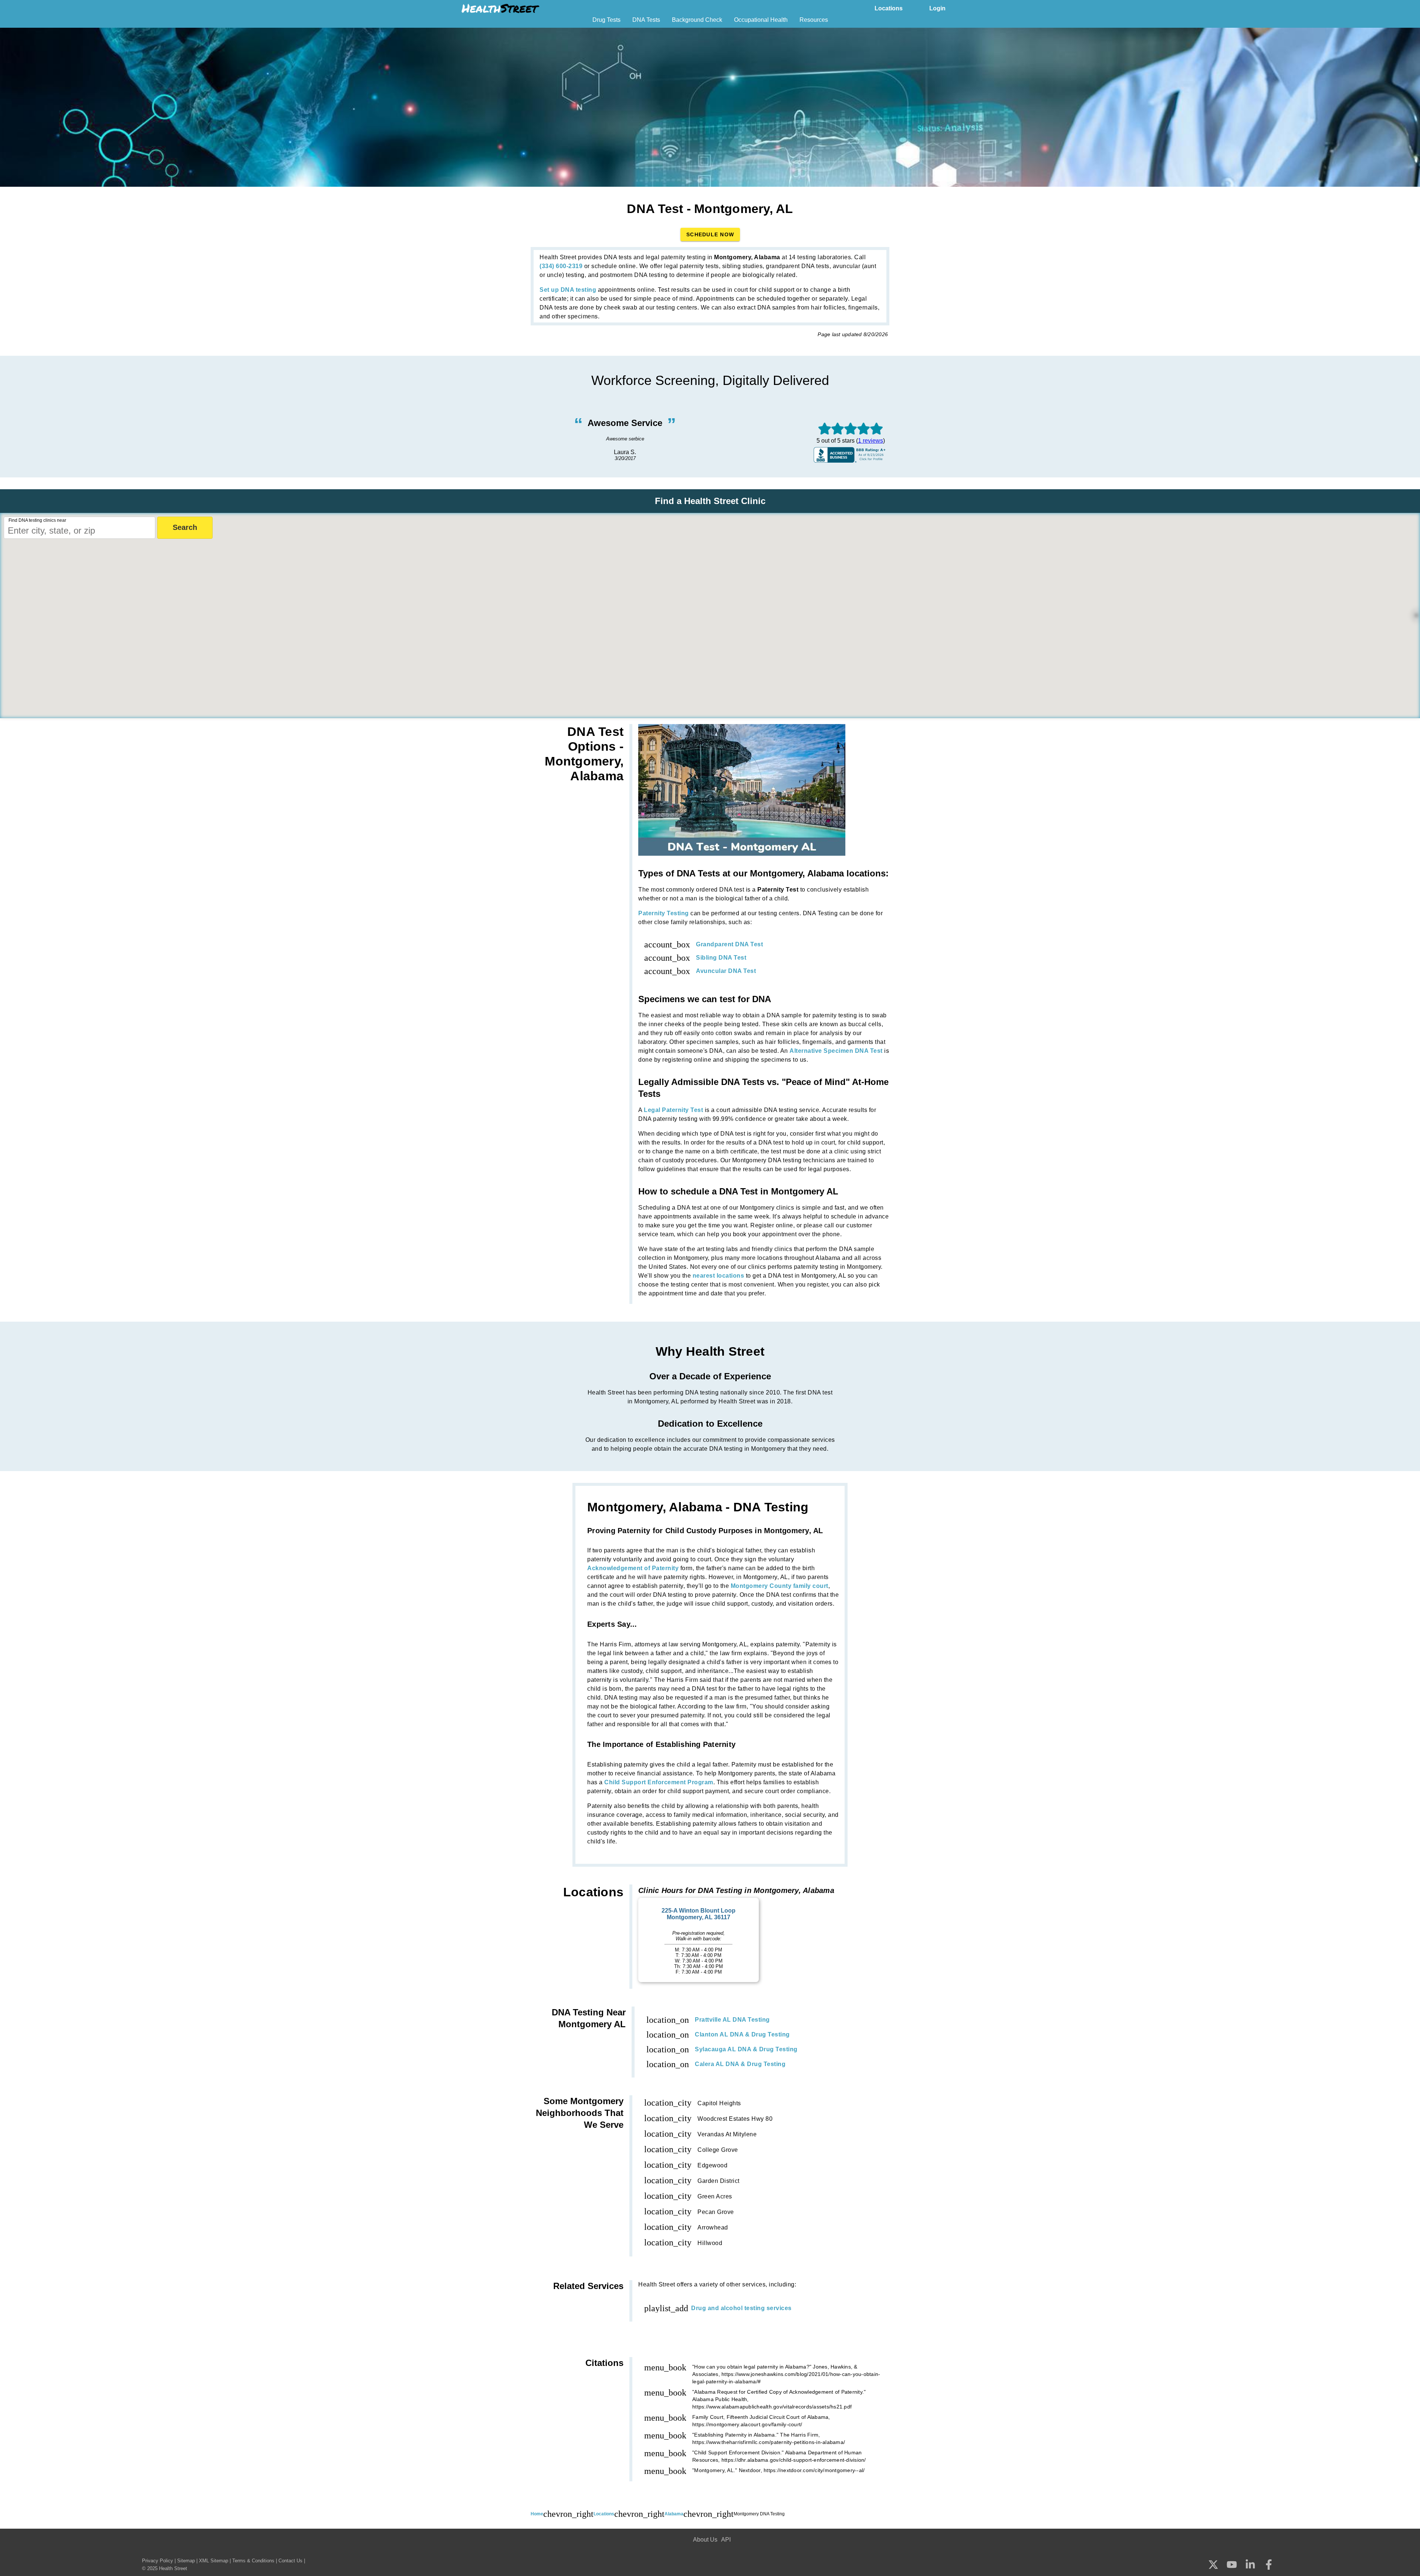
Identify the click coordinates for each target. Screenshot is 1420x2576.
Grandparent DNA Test (729, 944)
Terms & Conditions (253, 2561)
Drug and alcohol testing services (741, 2308)
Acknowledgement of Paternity (633, 1568)
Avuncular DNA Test (726, 971)
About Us (705, 2540)
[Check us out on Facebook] (1269, 2565)
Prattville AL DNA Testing (732, 2020)
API (726, 2540)
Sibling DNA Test (721, 958)
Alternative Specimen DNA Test (836, 1051)
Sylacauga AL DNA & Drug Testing (746, 2049)
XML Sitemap (214, 2561)
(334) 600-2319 (561, 266)
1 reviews (870, 441)
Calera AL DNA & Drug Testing (740, 2064)
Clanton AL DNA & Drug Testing (742, 2034)
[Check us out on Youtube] (1232, 2565)
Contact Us (290, 2561)
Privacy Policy (158, 2561)
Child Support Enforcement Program (659, 1782)
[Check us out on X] (1213, 2565)
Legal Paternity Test (673, 1110)
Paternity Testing (664, 913)
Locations (889, 8)
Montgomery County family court (780, 1586)
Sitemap (186, 2561)
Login (937, 8)
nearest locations (719, 1276)
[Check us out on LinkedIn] (1250, 2565)
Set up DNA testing (568, 290)
